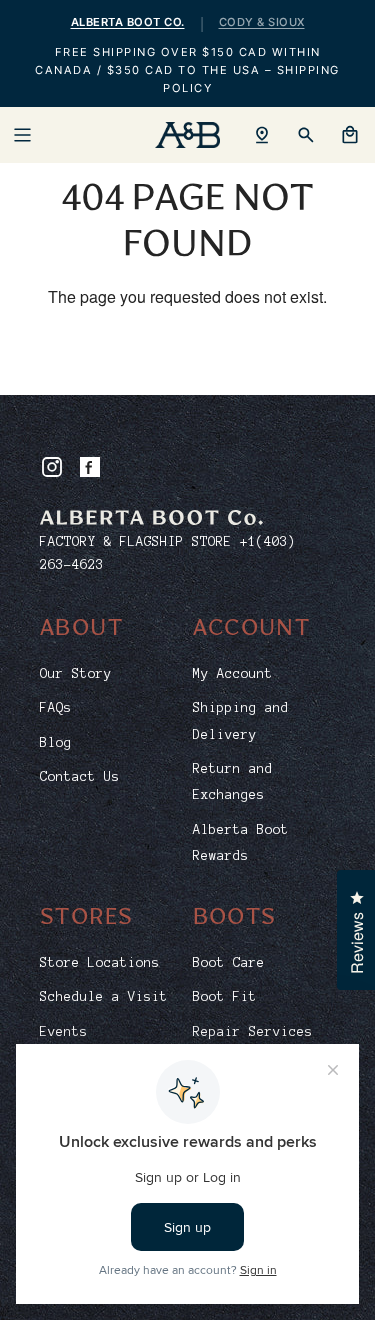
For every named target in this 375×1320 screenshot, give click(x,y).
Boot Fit (225, 997)
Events (64, 1032)
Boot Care (229, 963)
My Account (233, 674)
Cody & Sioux (262, 22)
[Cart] (350, 135)
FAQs (56, 708)
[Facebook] (90, 467)
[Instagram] (52, 467)
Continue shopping (187, 361)
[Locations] (262, 135)
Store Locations (100, 963)
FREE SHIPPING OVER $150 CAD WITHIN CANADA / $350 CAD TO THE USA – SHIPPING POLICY (187, 70)
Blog (56, 743)
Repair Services (253, 1032)
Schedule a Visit (104, 997)
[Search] (306, 135)
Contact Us (80, 777)
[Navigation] (22, 135)
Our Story (76, 674)
